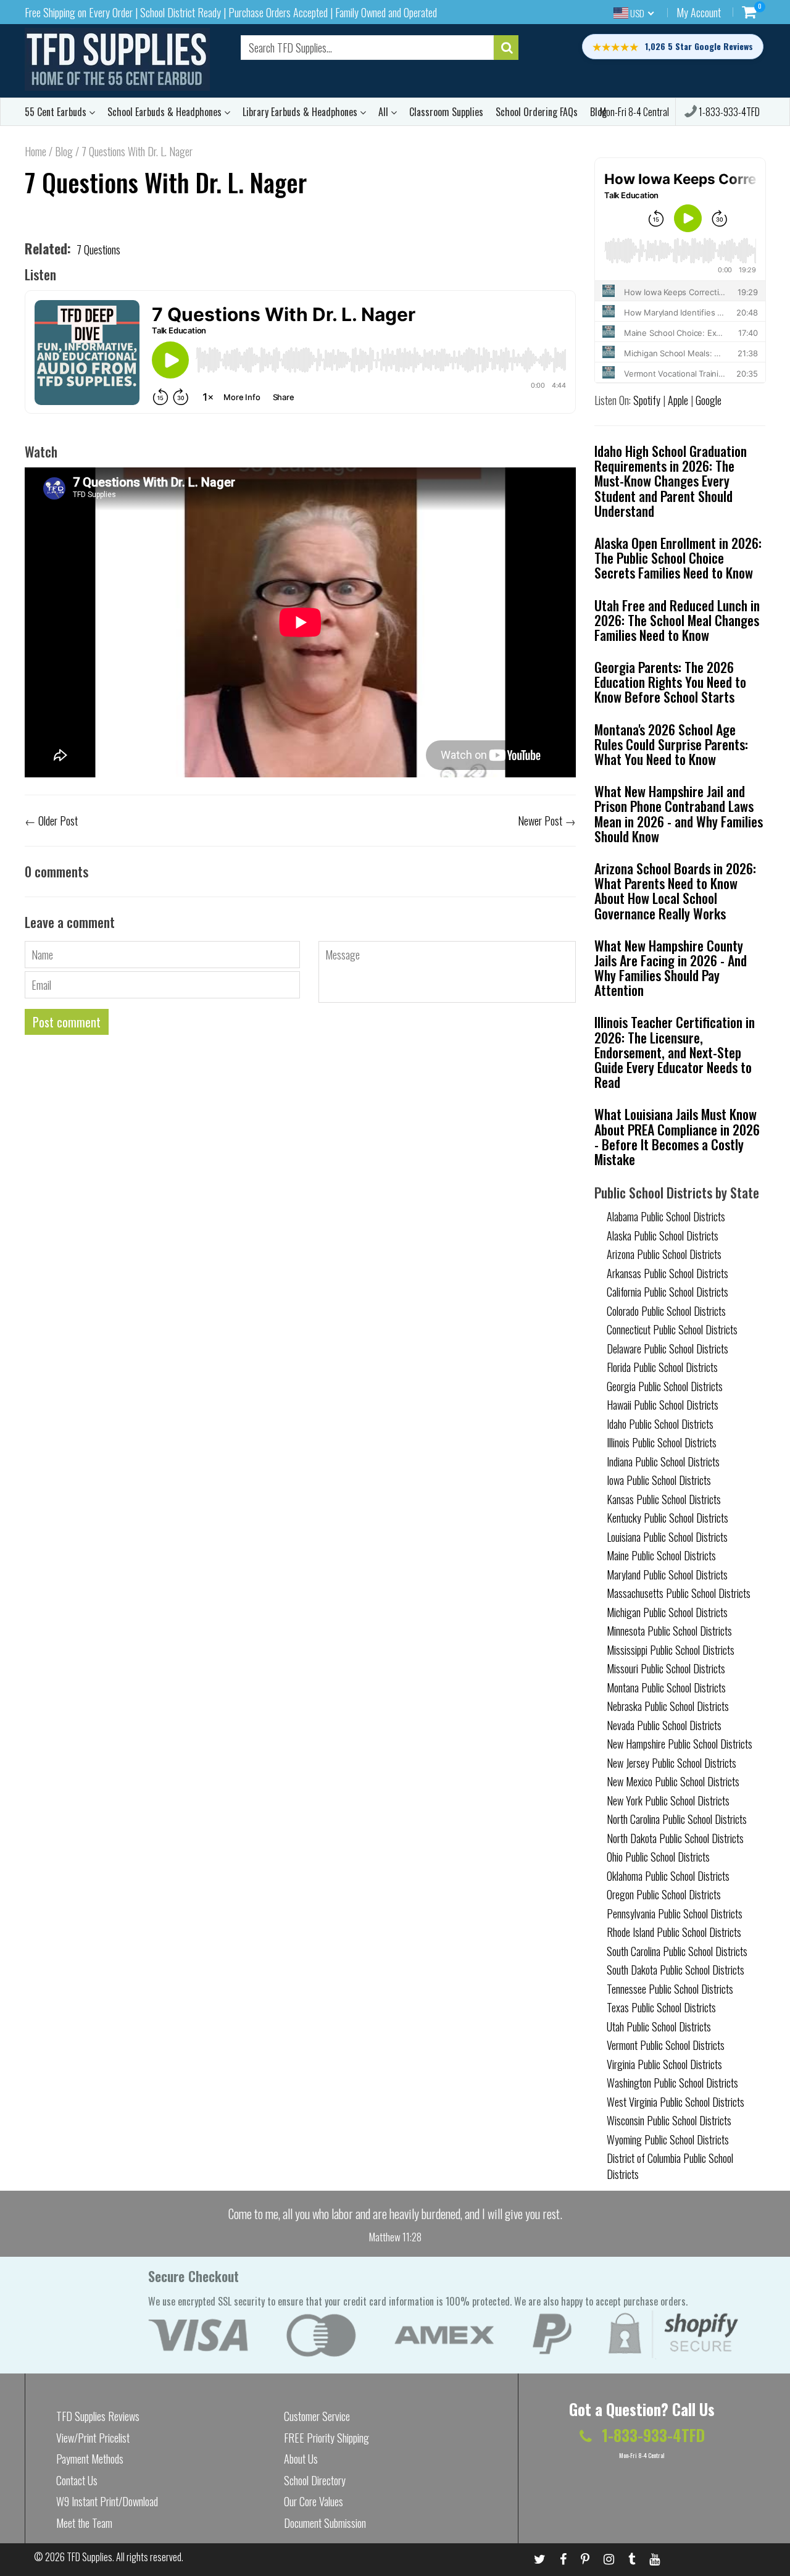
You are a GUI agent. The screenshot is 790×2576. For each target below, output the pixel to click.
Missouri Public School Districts (666, 1668)
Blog (64, 151)
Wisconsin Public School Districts (669, 2120)
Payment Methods (90, 2459)
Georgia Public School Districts (665, 1386)
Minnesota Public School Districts (669, 1631)
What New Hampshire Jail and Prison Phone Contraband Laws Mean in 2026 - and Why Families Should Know (679, 813)
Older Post (58, 821)
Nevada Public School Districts (664, 1725)
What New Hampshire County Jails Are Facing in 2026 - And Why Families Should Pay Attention (671, 968)
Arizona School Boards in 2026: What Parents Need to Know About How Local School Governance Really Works (675, 891)
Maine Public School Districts (661, 1555)
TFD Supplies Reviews (98, 2416)
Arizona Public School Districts (664, 1254)
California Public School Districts (667, 1292)
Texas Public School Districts (661, 2007)
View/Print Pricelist (93, 2438)
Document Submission (325, 2523)
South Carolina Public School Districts (677, 1951)
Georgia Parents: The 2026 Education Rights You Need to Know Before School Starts (670, 682)
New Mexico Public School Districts (673, 1781)
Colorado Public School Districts (666, 1311)
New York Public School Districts (668, 1800)
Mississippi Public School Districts (671, 1650)
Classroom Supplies (446, 112)
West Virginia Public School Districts (676, 2102)
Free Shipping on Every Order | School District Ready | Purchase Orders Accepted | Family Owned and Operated (231, 12)
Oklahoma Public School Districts (668, 1876)
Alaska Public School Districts (663, 1236)
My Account (699, 12)
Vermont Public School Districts (666, 2045)
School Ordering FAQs (537, 112)
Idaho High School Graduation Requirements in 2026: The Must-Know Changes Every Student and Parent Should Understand (671, 481)
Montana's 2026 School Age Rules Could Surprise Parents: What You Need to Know (671, 744)
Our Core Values (314, 2501)
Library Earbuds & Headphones (301, 112)
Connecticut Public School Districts (672, 1329)
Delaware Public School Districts (667, 1349)
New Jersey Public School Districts (671, 1763)
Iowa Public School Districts (659, 1480)
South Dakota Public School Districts (676, 1970)
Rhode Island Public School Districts (674, 1932)
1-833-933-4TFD (728, 112)
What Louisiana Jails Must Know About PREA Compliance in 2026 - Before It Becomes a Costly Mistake (677, 1136)
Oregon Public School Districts (664, 1894)
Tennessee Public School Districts (670, 1989)
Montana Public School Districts (666, 1687)
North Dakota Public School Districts (675, 1838)
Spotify (647, 400)
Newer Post (540, 821)
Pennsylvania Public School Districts (675, 1913)
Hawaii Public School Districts (663, 1405)
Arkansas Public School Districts (667, 1273)
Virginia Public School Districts (664, 2064)
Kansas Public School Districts (664, 1499)
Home (35, 151)
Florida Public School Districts (662, 1367)
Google (709, 400)
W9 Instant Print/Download (107, 2501)
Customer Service (317, 2416)
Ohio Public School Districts (658, 1857)
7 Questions (98, 249)
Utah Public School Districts (659, 2026)
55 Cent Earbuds (57, 112)
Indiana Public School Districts (663, 1462)
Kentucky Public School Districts (667, 1518)
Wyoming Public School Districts (668, 2139)
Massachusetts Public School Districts (679, 1593)
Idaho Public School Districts (660, 1424)
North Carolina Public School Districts (677, 1819)
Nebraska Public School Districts (668, 1706)
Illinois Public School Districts (662, 1442)
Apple (678, 400)
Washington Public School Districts (672, 2083)
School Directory (315, 2480)
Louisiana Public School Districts (667, 1537)
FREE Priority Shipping (326, 2438)
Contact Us (77, 2480)
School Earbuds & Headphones (166, 112)
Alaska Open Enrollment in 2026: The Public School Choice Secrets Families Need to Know (678, 558)
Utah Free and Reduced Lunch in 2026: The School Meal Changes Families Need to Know (677, 620)
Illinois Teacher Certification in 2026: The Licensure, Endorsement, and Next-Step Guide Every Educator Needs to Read (675, 1052)
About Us (301, 2459)
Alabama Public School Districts (666, 1216)
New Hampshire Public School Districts (680, 1744)
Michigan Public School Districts (667, 1612)
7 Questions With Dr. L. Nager (166, 182)
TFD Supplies (89, 2557)
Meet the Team (84, 2523)
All (385, 112)
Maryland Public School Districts (667, 1574)
